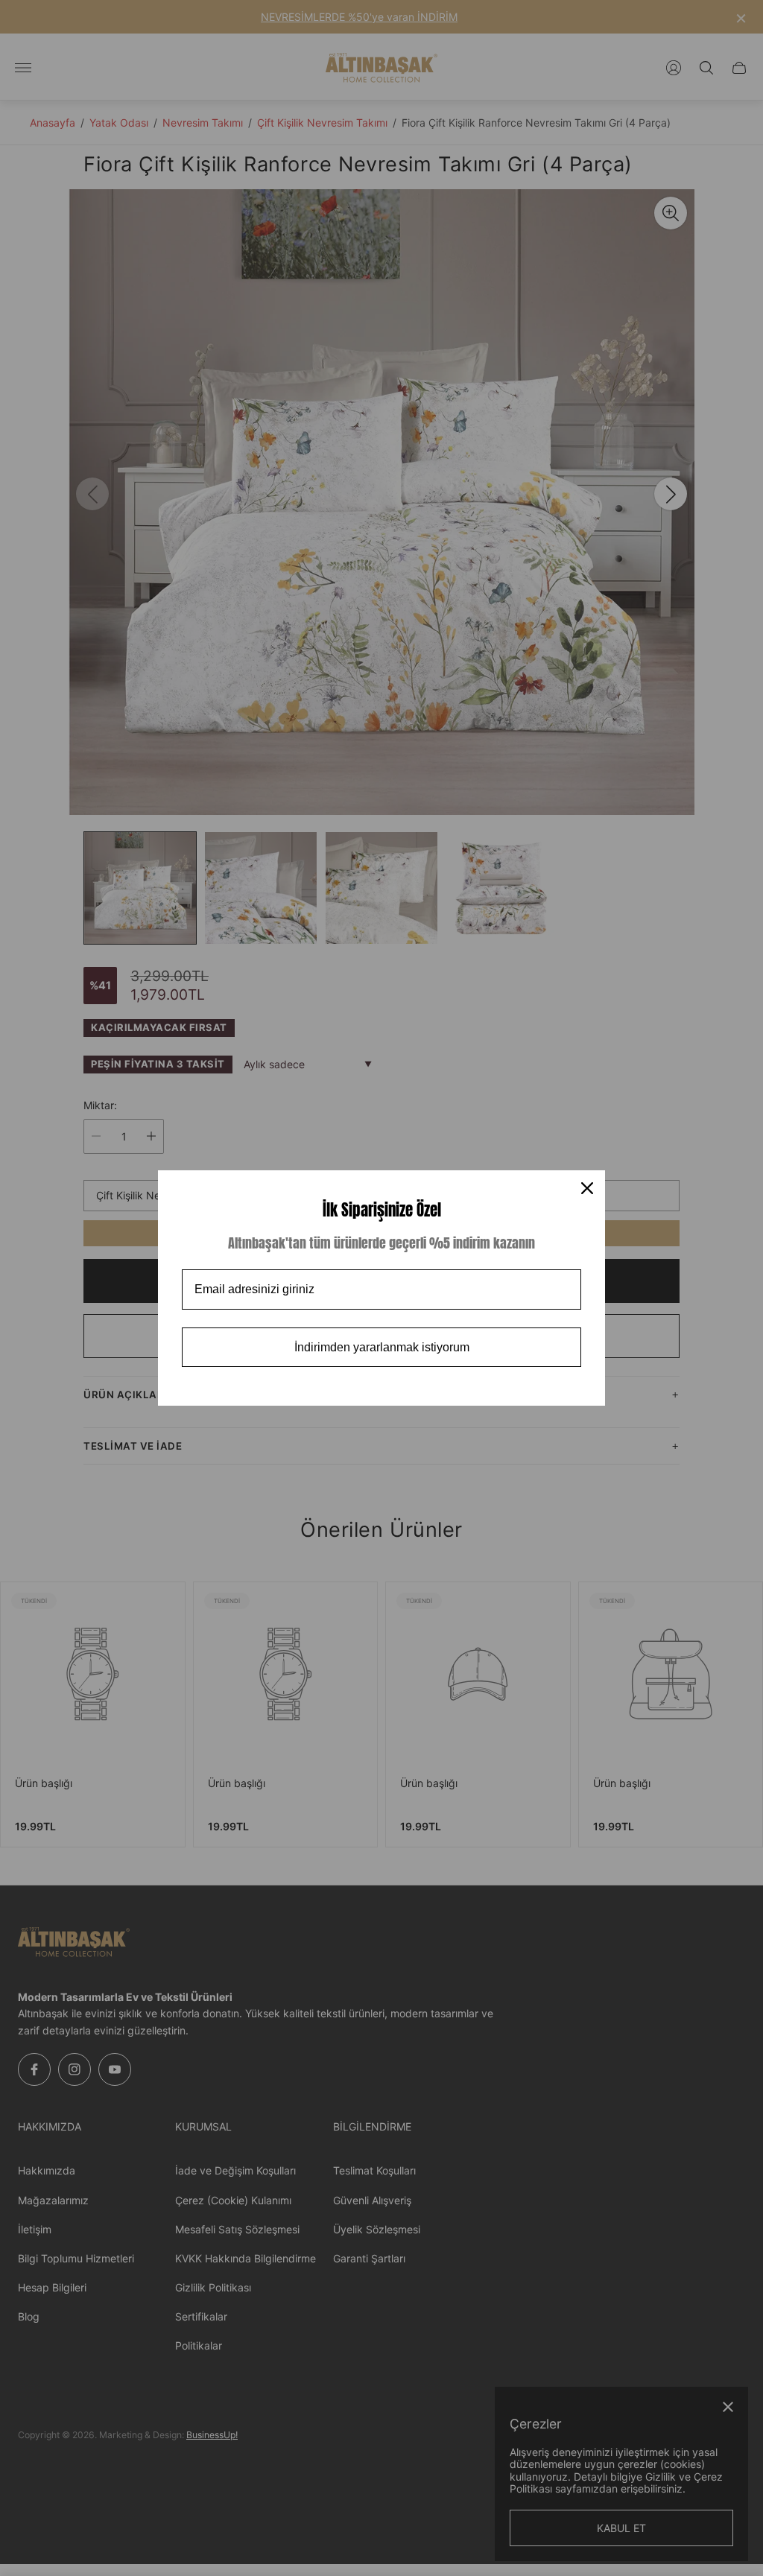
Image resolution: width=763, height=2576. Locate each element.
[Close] (587, 1188)
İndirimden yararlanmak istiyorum (382, 1347)
